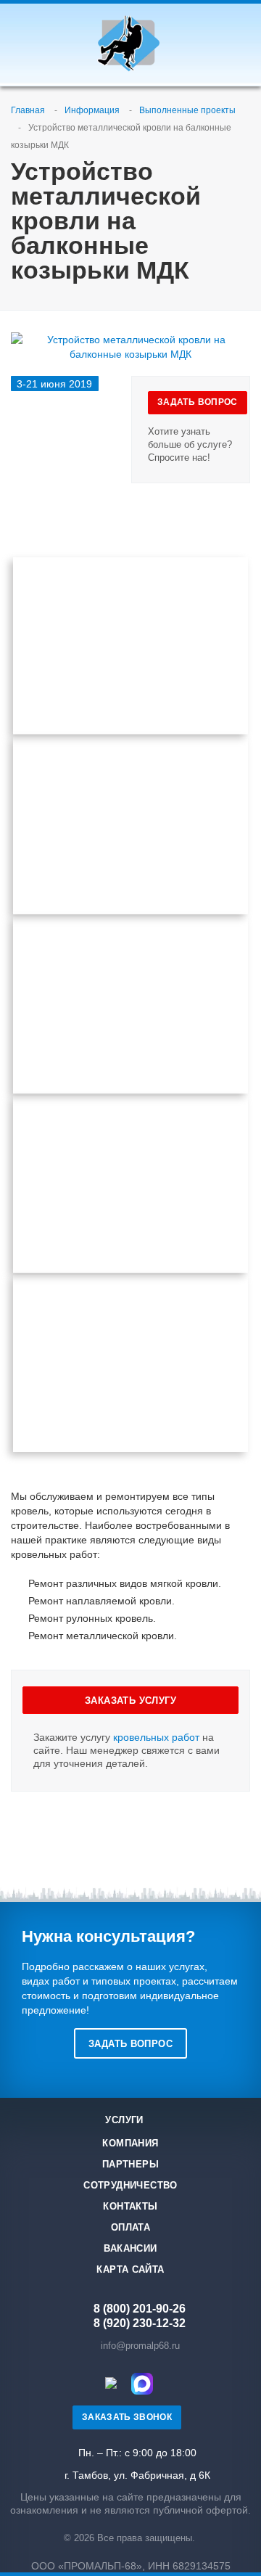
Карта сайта (130, 2269)
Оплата (130, 2227)
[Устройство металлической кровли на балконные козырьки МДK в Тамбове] (130, 825)
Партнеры (130, 2164)
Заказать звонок (127, 2417)
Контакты (130, 2206)
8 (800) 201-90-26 (140, 2309)
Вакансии (130, 2248)
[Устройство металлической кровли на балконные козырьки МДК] (130, 340)
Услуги (124, 2120)
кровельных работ (156, 1737)
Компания (130, 2143)
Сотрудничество (130, 2185)
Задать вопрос (130, 2044)
